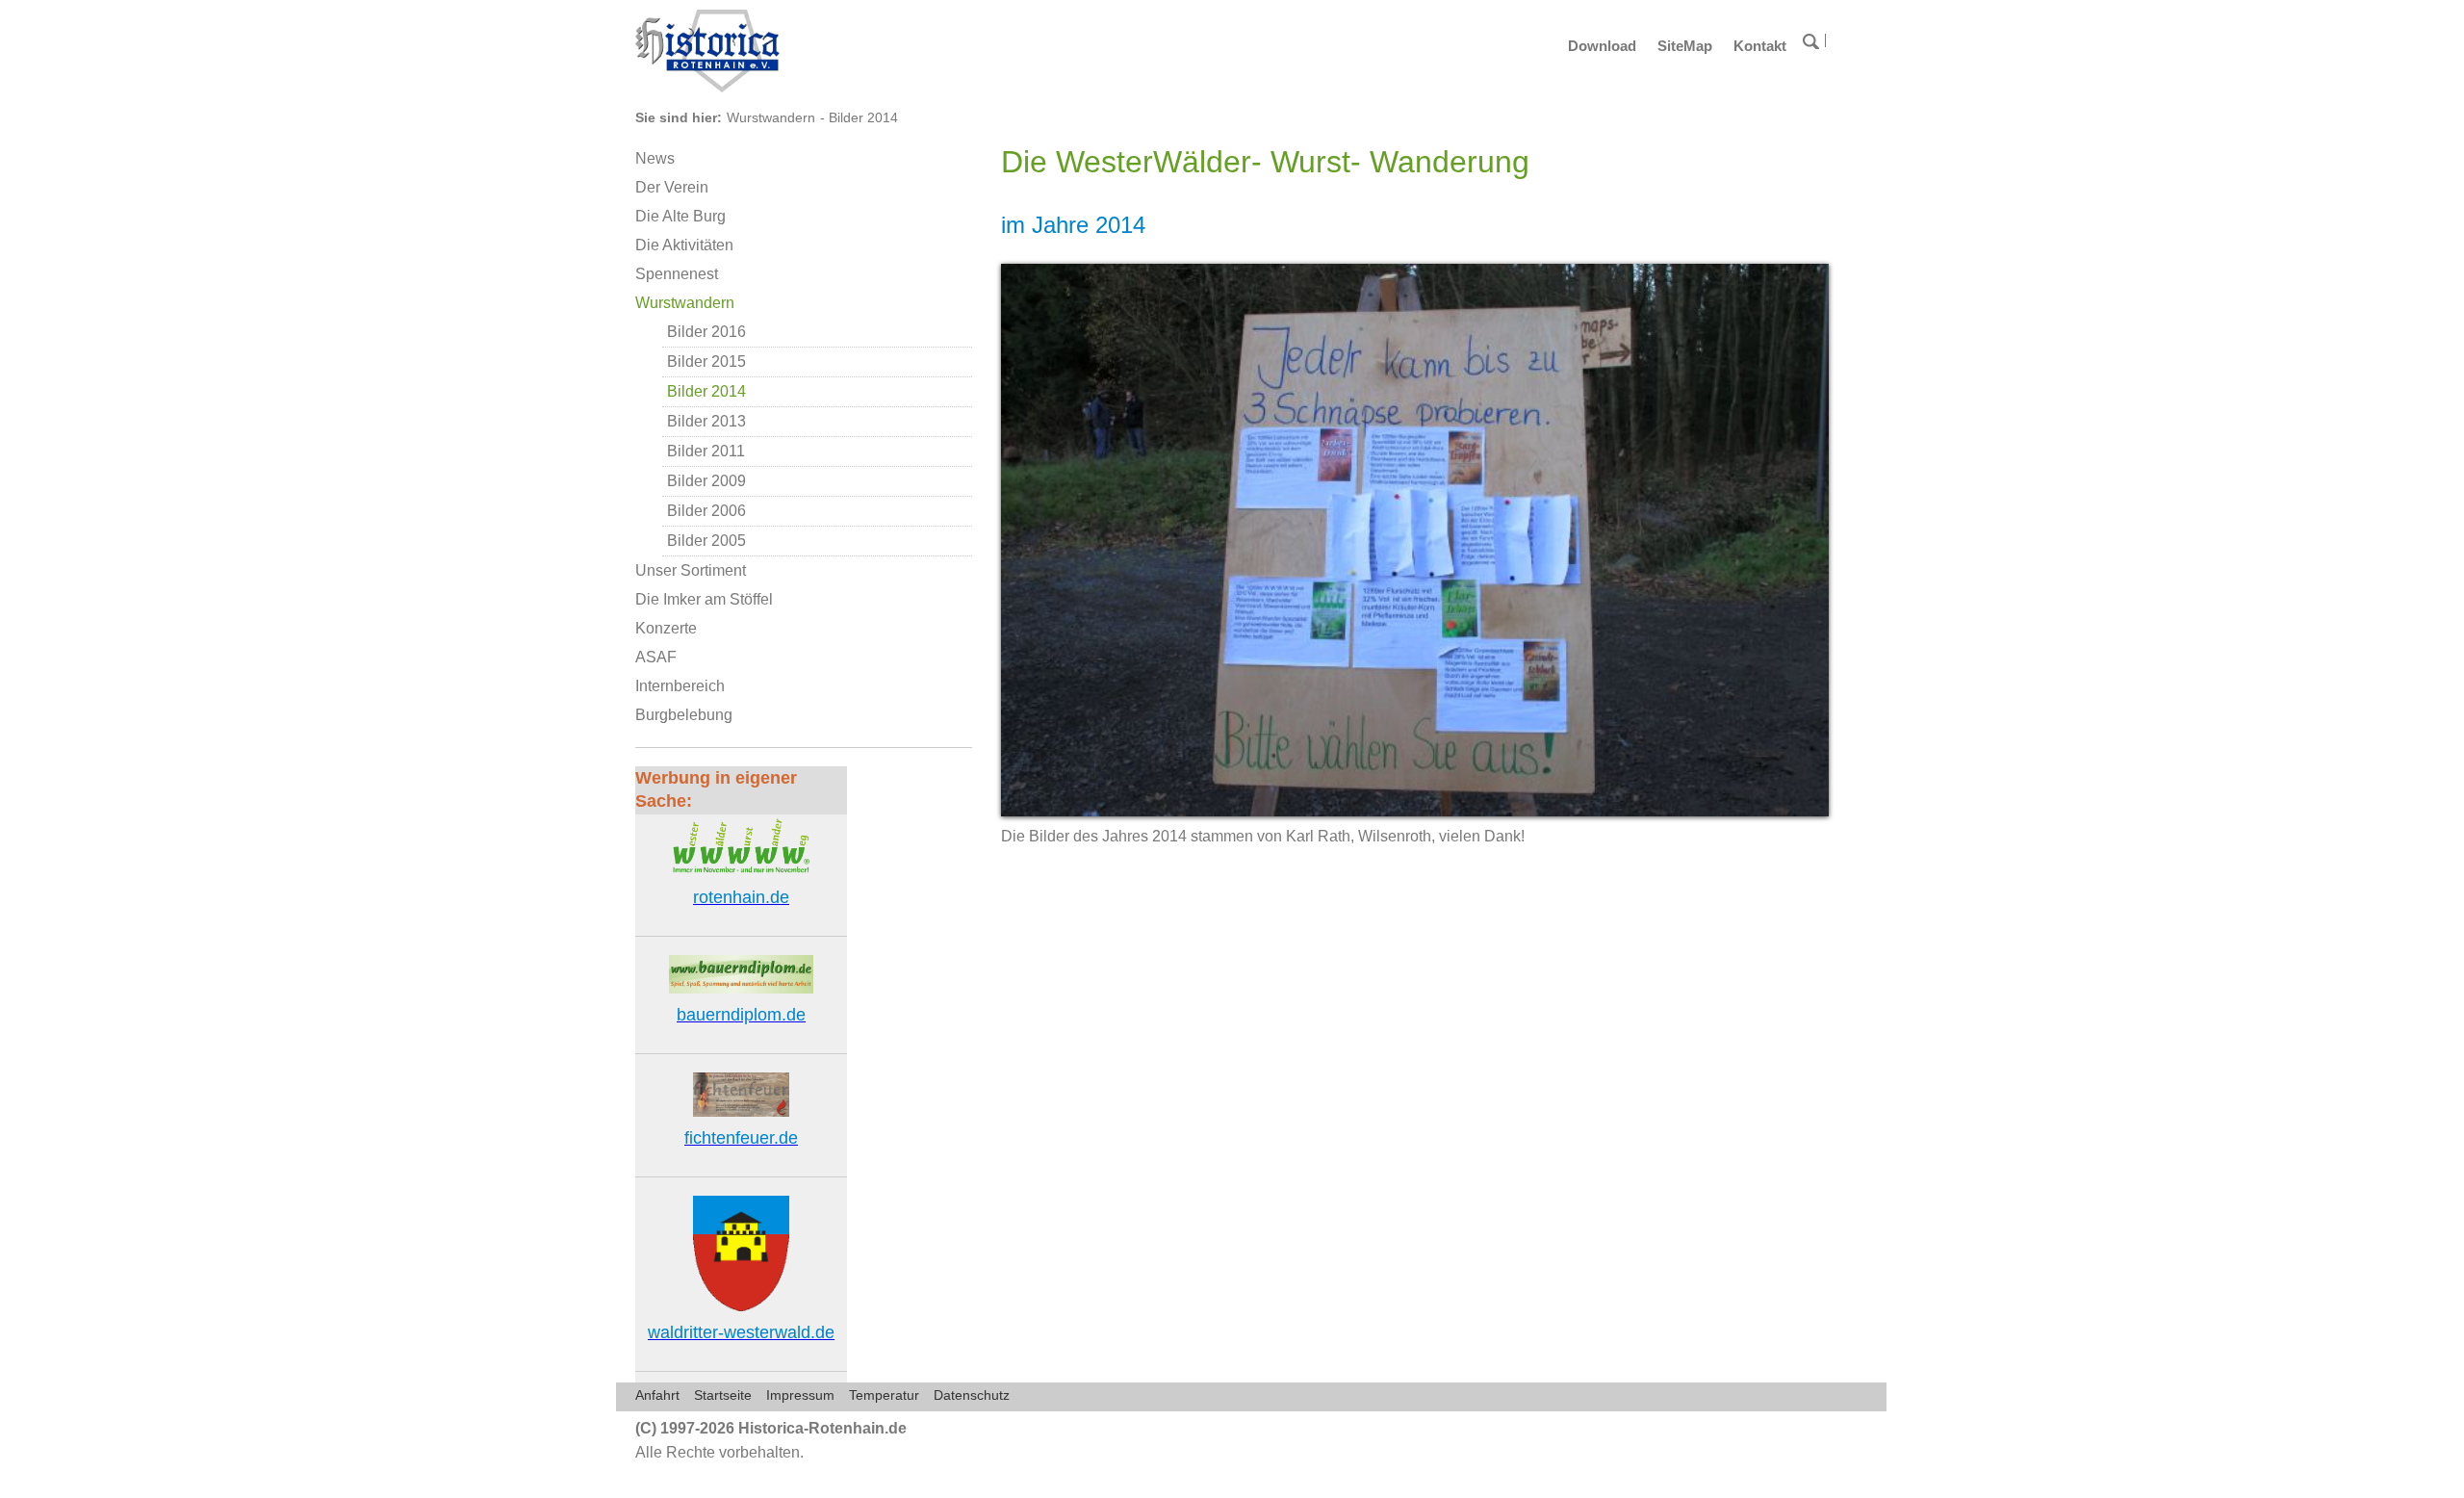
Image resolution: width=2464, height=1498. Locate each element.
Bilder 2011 (706, 451)
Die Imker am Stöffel (704, 599)
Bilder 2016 (706, 332)
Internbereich (680, 686)
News (655, 158)
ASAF (656, 657)
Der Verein (672, 187)
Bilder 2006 (706, 511)
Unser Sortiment (691, 570)
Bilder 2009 (706, 481)
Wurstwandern (771, 117)
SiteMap (1685, 46)
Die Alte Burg (680, 216)
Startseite (723, 1395)
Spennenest (677, 274)
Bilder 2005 (706, 541)
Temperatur (884, 1395)
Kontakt (1760, 46)
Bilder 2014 (706, 391)
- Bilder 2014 (859, 117)
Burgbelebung (684, 715)
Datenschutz (972, 1395)
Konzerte (666, 628)
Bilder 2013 (706, 421)
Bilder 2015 (706, 362)
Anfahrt (657, 1395)
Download (1602, 46)
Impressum (800, 1395)
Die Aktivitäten (684, 245)
